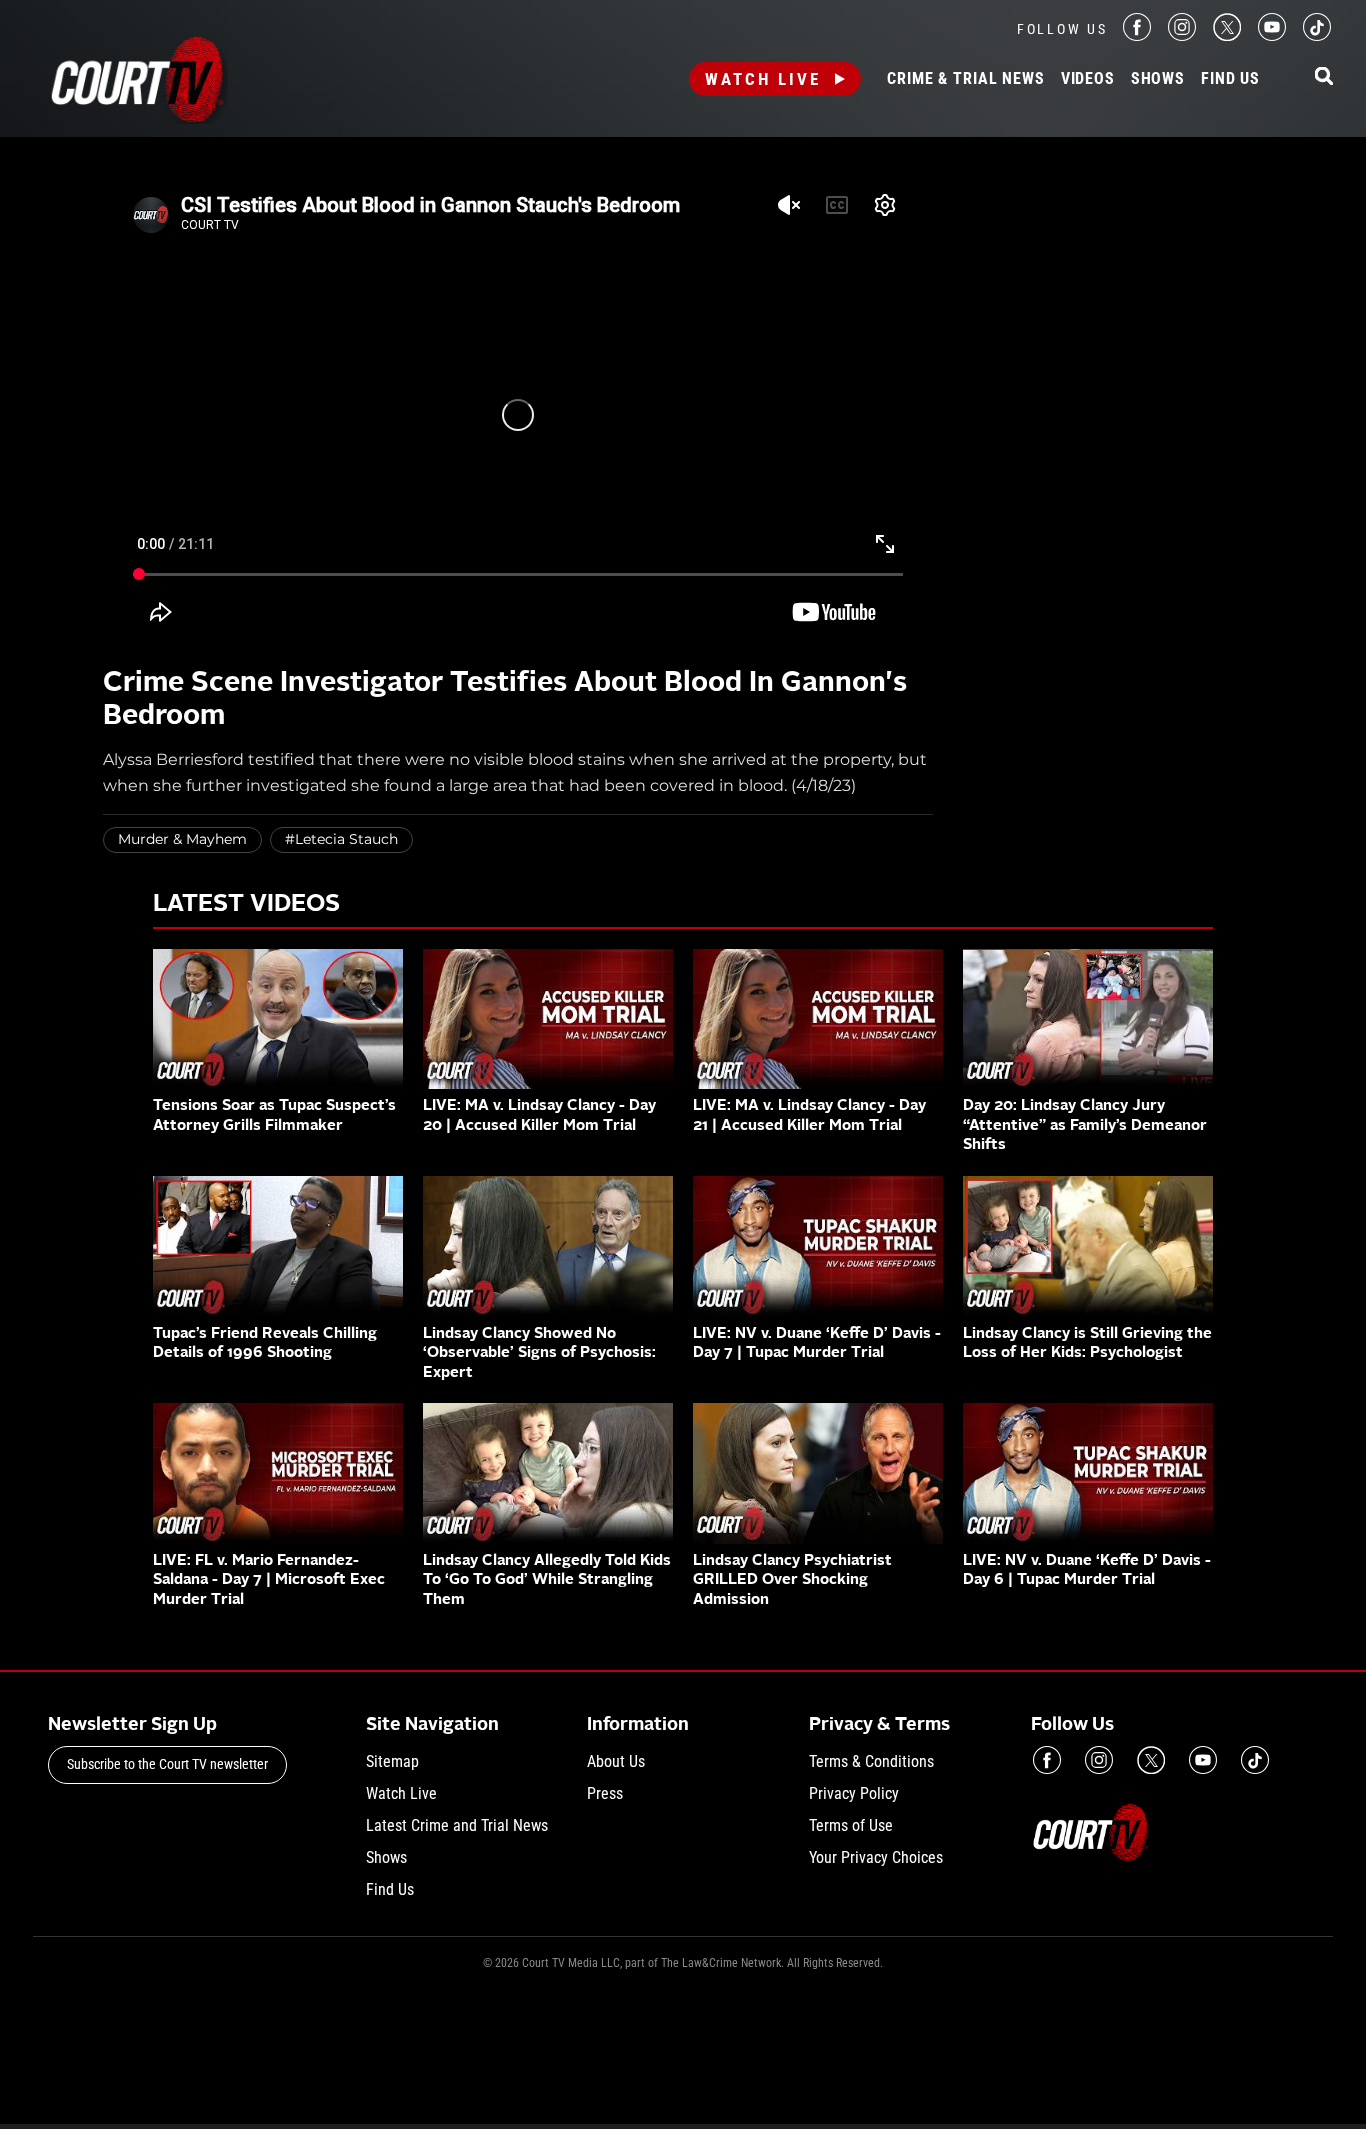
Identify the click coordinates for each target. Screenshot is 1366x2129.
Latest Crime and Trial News (457, 1825)
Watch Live (763, 79)
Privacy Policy (854, 1793)
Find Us (1230, 79)
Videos (1088, 79)
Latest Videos (246, 905)
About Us (616, 1761)
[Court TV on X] (1227, 35)
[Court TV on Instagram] (1182, 35)
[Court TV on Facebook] (1137, 35)
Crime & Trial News (965, 79)
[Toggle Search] (1324, 77)
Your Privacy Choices (876, 1857)
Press (605, 1793)
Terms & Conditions (871, 1761)
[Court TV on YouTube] (1272, 35)
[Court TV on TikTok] (1317, 35)
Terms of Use (851, 1825)
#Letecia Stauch (341, 839)
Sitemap (392, 1761)
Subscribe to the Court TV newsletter (167, 1764)
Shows (1158, 79)
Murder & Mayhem (182, 839)
